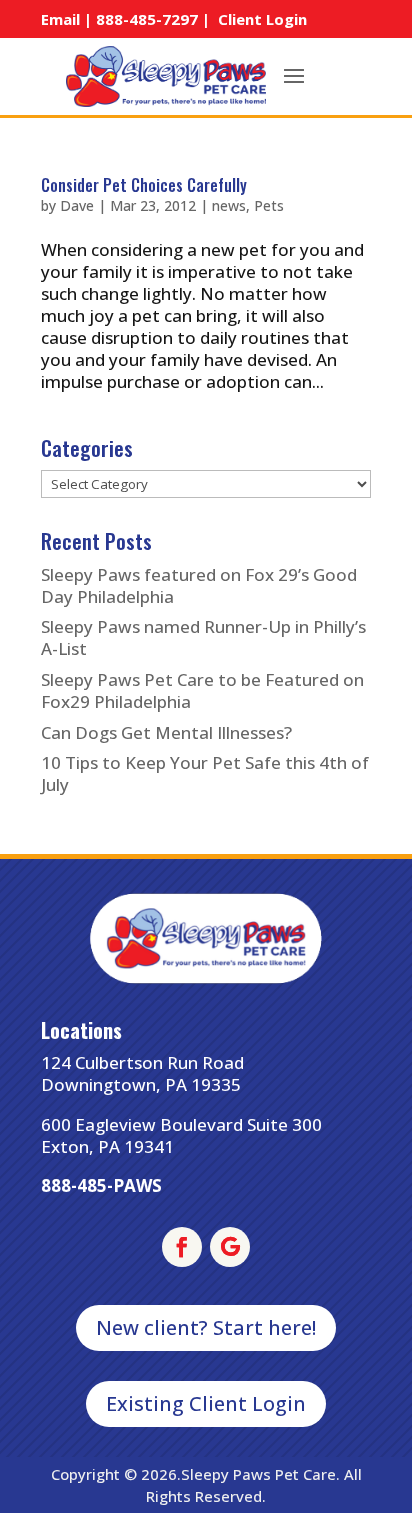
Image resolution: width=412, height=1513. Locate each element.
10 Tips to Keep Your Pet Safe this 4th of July (205, 773)
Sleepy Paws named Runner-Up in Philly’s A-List (203, 637)
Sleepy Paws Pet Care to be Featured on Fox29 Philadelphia (202, 690)
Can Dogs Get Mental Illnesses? (166, 732)
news (229, 205)
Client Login (262, 19)
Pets (269, 205)
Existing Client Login (206, 1403)
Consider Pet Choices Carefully (144, 185)
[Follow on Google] (230, 1247)
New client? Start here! (206, 1327)
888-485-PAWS (101, 1185)
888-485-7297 (147, 19)
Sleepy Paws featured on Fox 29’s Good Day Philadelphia (199, 585)
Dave (77, 205)
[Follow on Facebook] (182, 1247)
